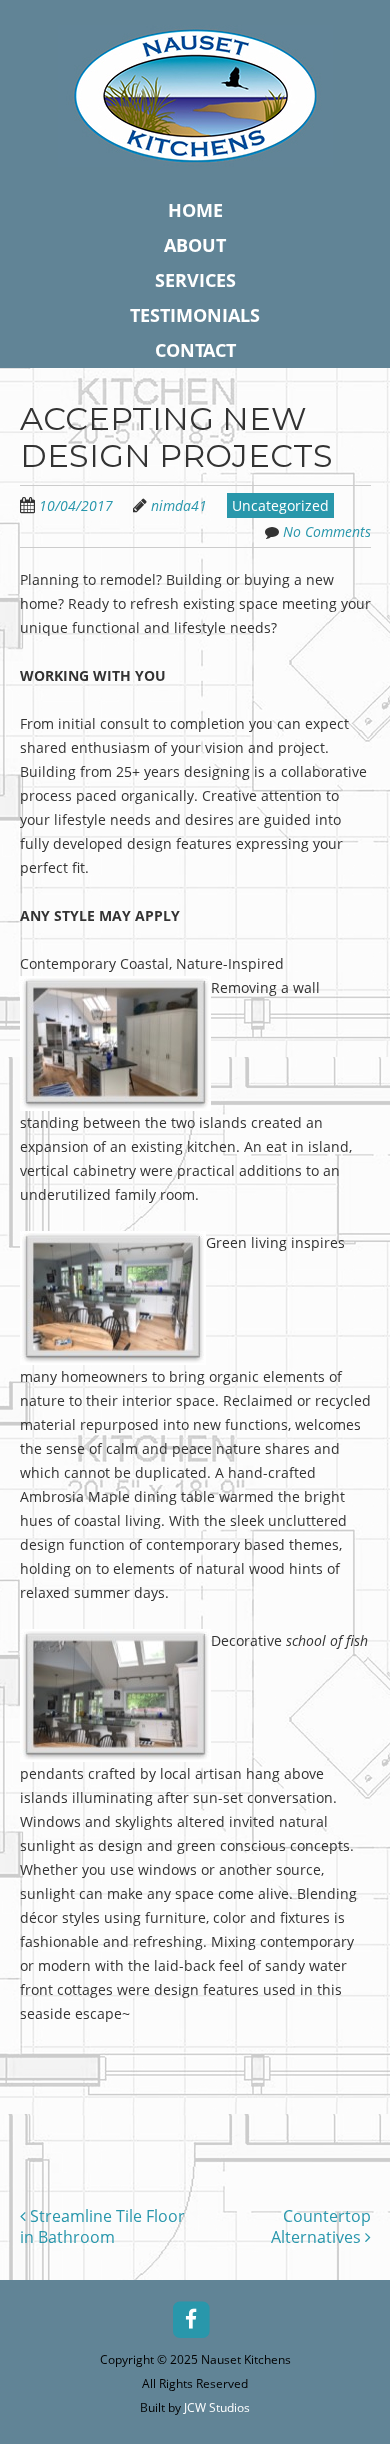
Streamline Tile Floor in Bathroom (102, 2226)
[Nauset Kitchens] (195, 150)
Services (195, 280)
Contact (195, 350)
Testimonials (195, 315)
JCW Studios (217, 2407)
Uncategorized (280, 505)
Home (195, 210)
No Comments (327, 531)
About (195, 245)
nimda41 (179, 505)
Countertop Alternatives (321, 2226)
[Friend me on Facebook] (191, 2318)
